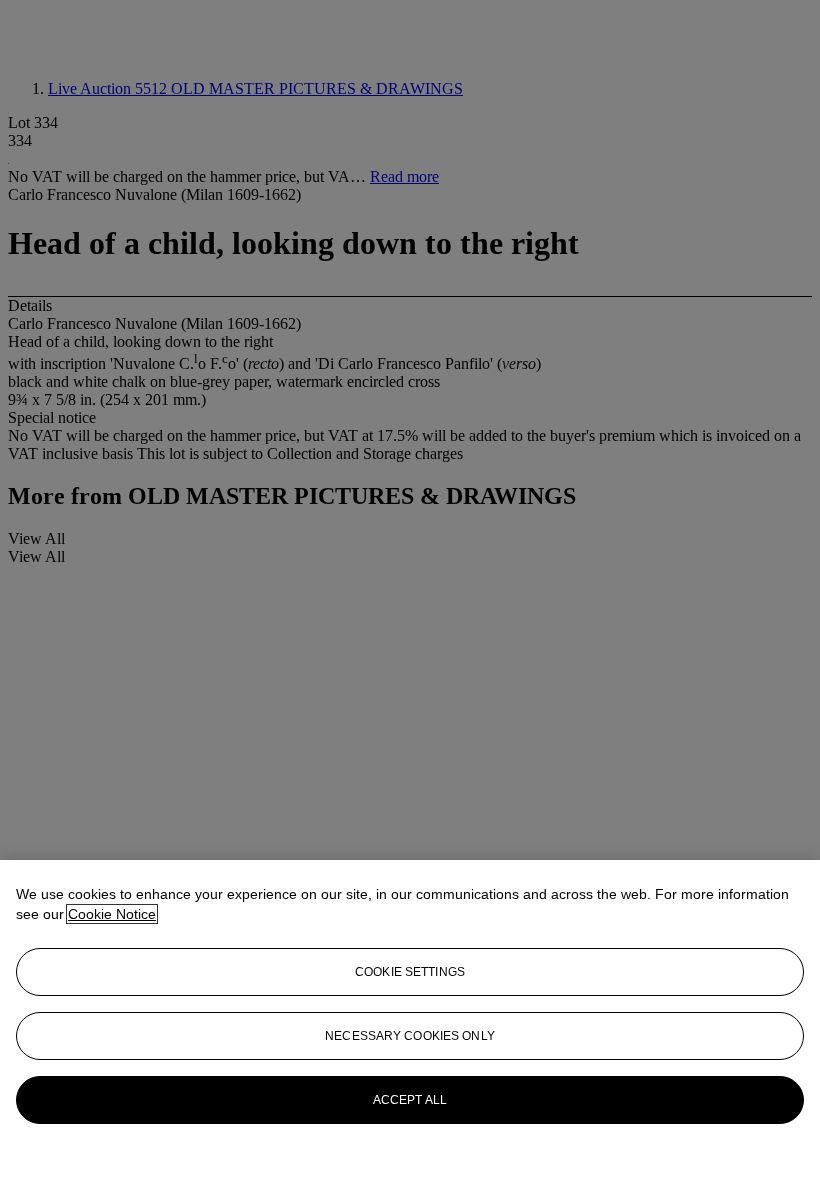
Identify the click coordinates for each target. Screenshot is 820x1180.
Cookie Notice (112, 914)
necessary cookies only (410, 1036)
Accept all (410, 1100)
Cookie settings (410, 972)
